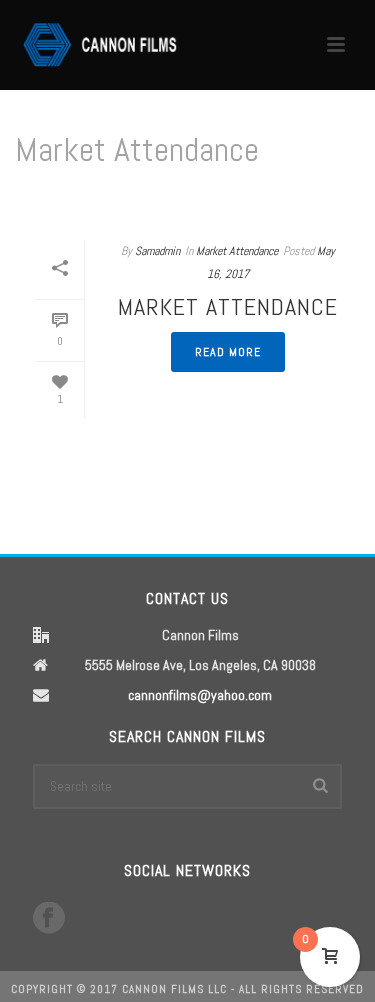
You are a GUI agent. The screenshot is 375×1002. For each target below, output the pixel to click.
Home (127, 201)
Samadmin (157, 251)
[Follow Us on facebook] (49, 919)
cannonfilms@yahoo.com (200, 695)
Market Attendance (207, 201)
